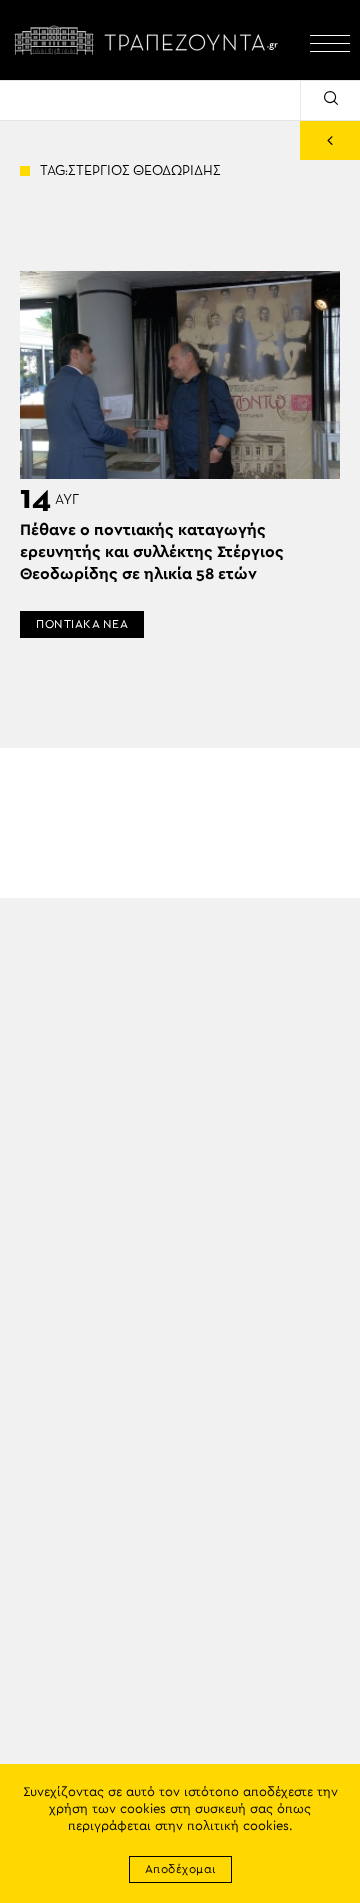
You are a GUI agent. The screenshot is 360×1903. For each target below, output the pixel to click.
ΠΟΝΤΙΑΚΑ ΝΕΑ (82, 624)
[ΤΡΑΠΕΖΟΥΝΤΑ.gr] (150, 40)
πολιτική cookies (238, 1826)
